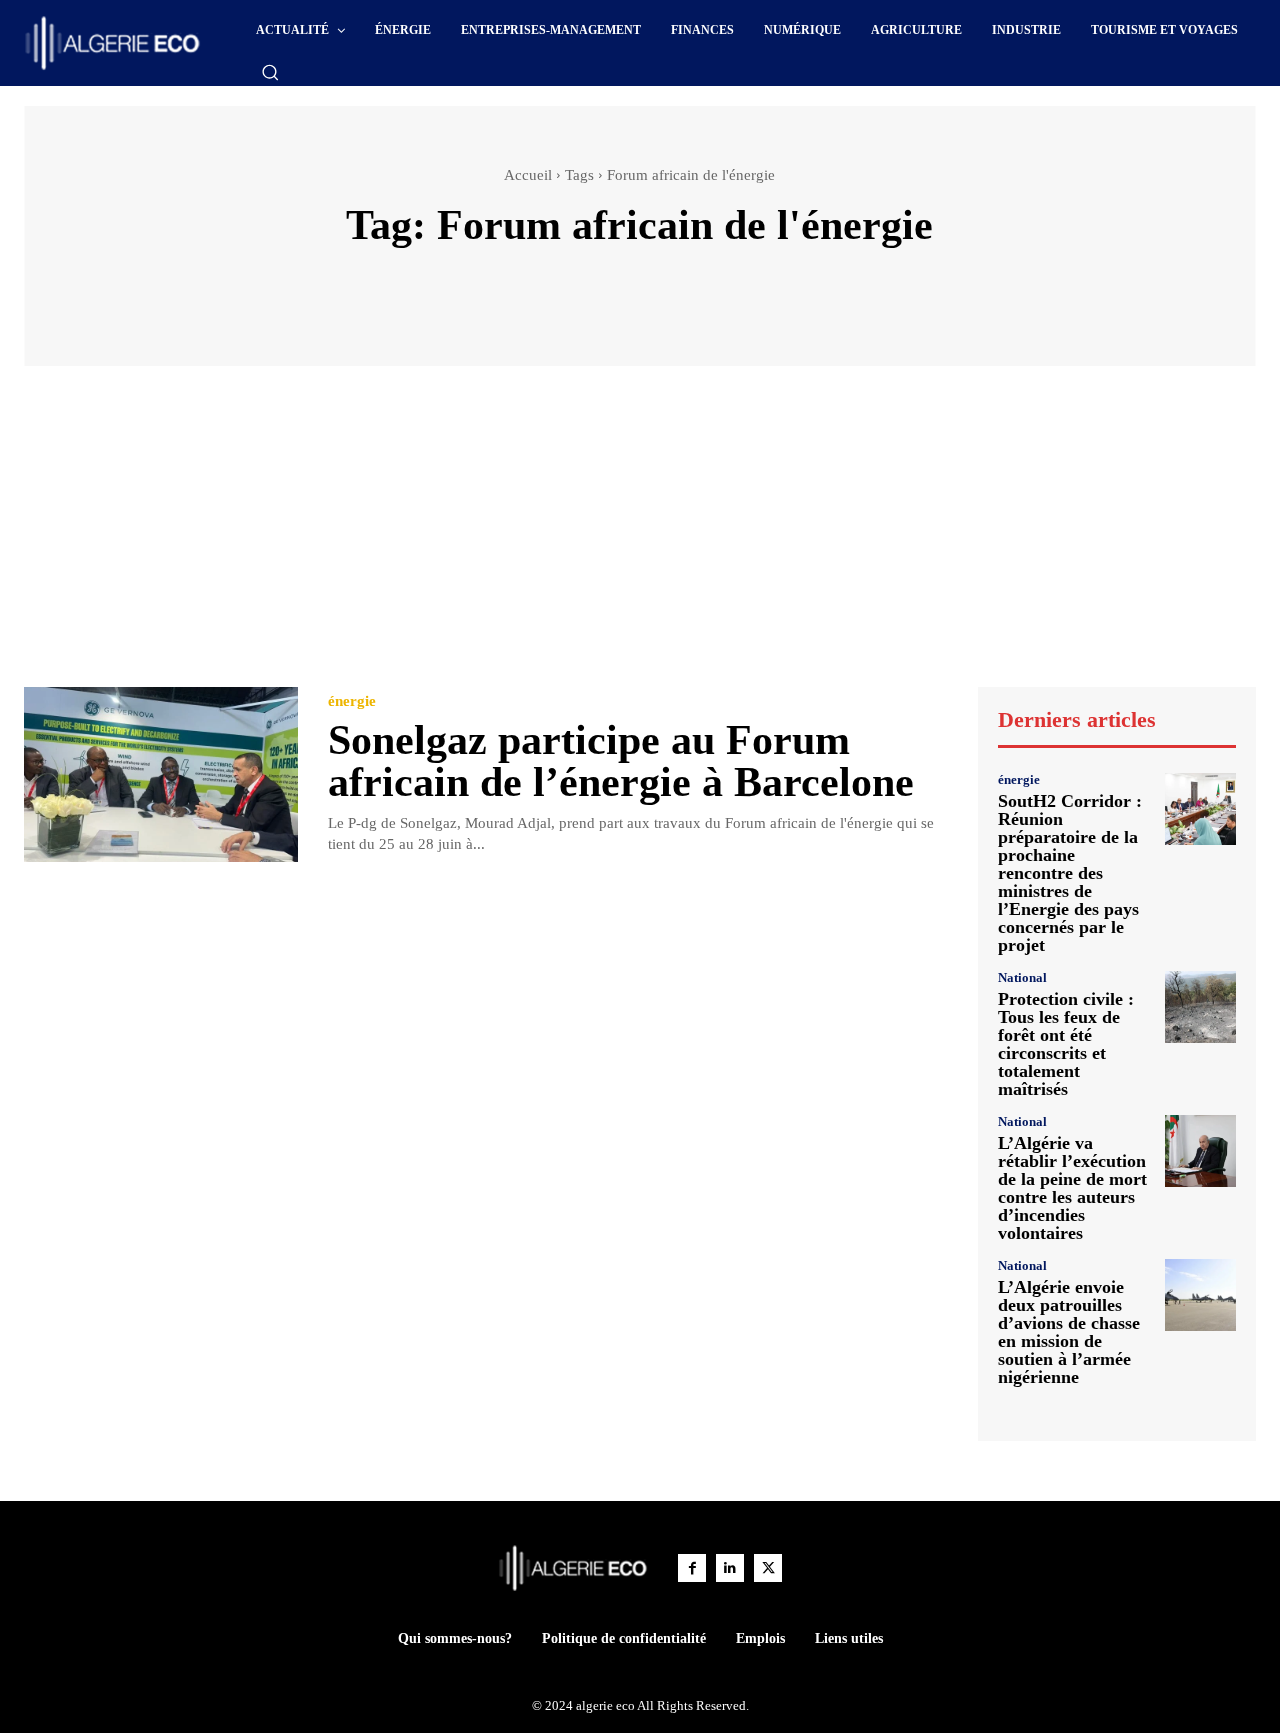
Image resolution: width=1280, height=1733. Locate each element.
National (1022, 977)
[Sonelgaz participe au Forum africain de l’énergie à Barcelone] (161, 774)
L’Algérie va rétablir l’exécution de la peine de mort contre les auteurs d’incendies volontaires (1072, 1188)
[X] (768, 1568)
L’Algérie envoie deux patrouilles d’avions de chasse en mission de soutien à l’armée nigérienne (1069, 1332)
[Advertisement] (640, 536)
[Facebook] (692, 1568)
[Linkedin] (730, 1568)
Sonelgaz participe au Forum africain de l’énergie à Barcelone (621, 761)
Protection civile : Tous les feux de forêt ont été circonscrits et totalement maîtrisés (1066, 1044)
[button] (270, 72)
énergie (352, 701)
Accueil (528, 175)
